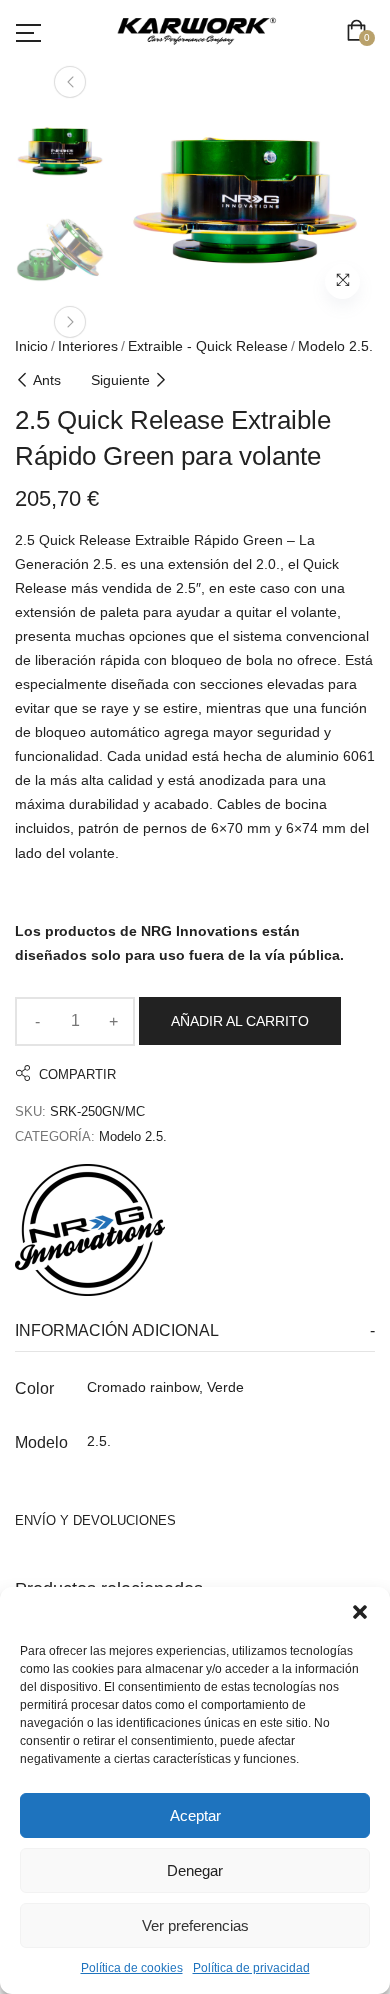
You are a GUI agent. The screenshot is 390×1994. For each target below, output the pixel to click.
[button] (360, 1612)
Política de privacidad (251, 1968)
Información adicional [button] (117, 1330)
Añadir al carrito (240, 1021)
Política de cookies (132, 1968)
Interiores (88, 346)
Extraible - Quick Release (208, 346)
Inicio (31, 346)
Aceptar (195, 1815)
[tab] (195, 1331)
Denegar (195, 1870)
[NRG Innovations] (90, 1230)
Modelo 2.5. (335, 346)
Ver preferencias (195, 1925)
